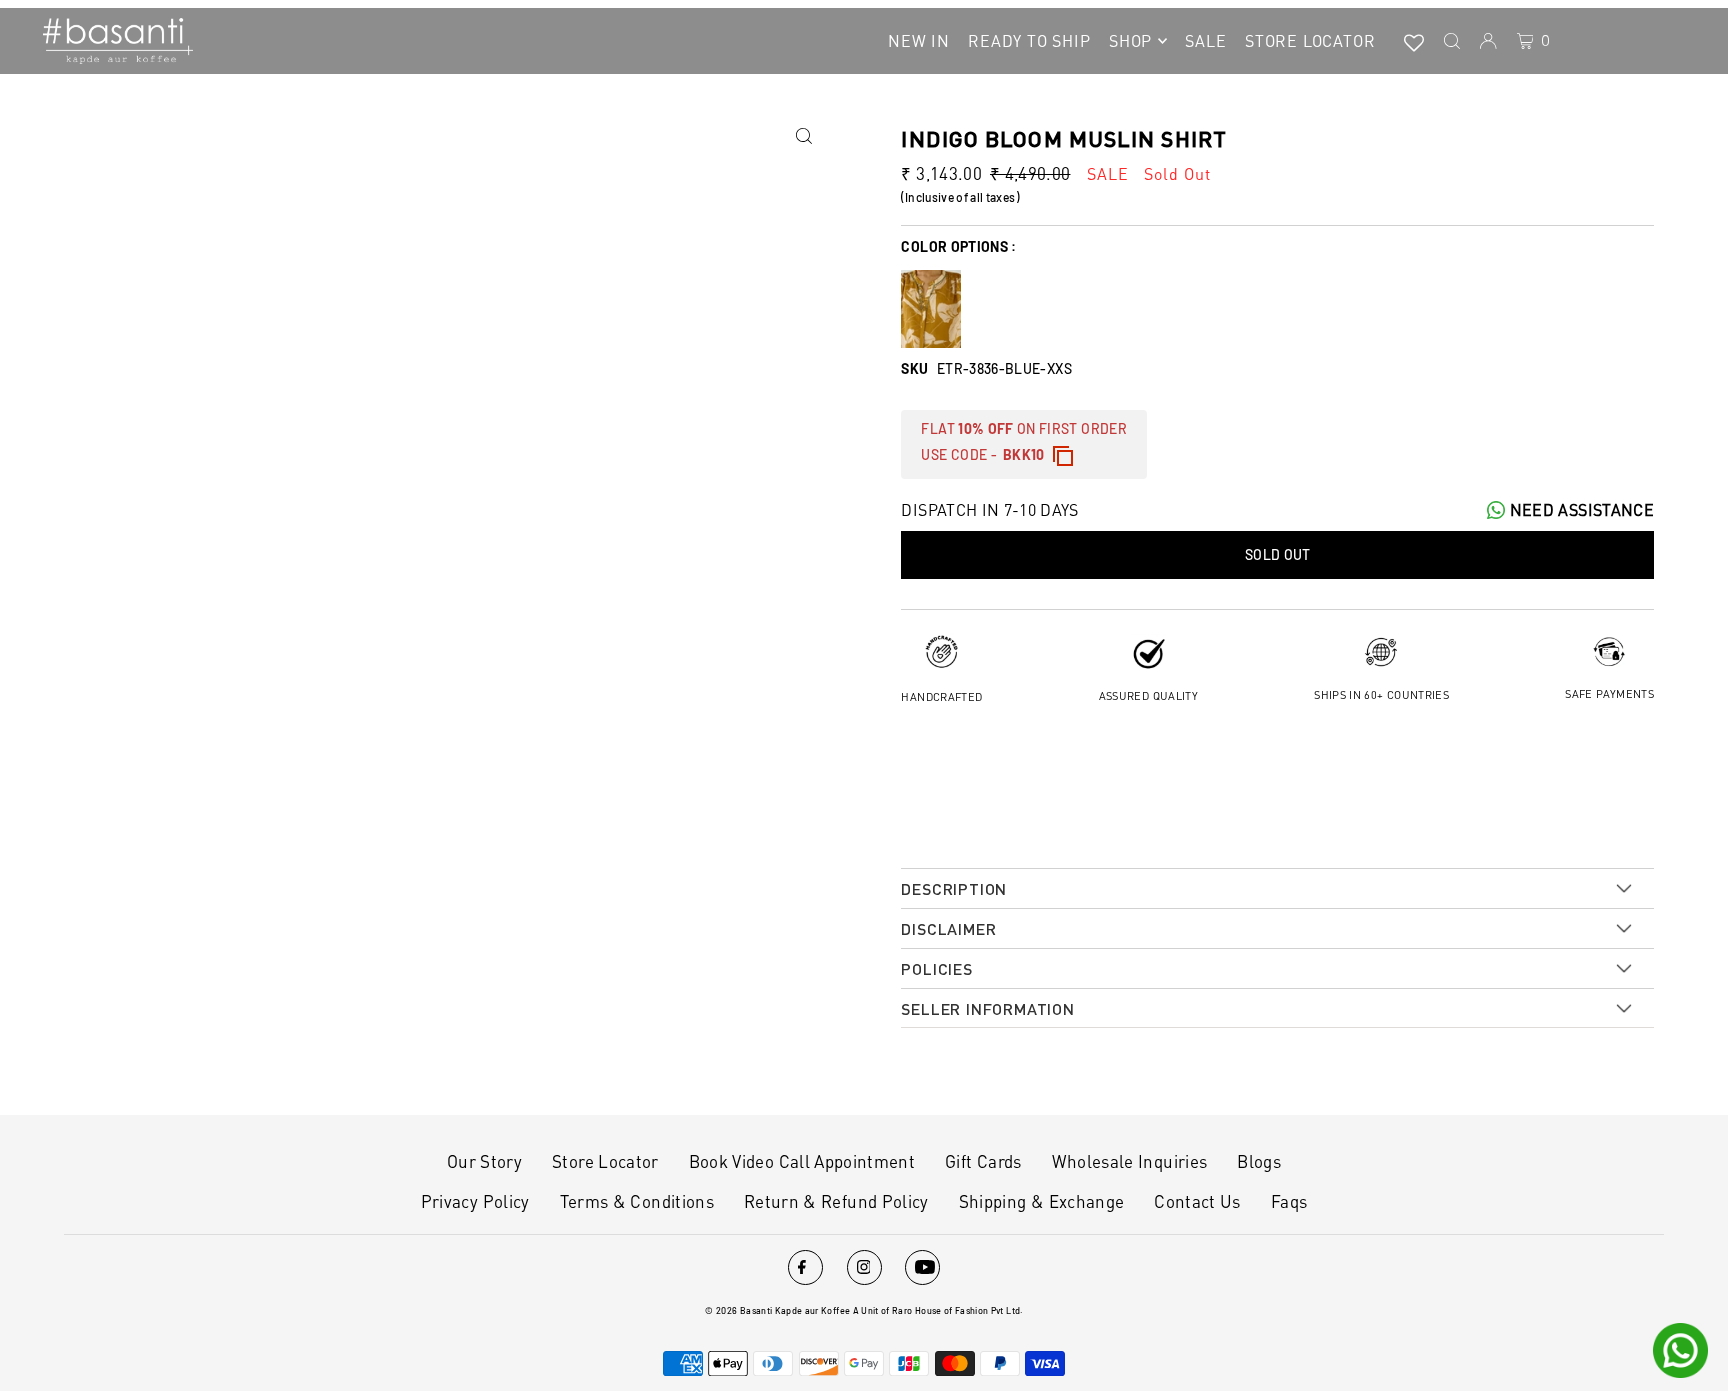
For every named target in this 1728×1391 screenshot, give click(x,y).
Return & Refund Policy (836, 1201)
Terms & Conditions (637, 1201)
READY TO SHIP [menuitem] (1029, 40)
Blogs (1259, 1161)
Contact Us (1197, 1201)
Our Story (484, 1161)
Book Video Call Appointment (802, 1161)
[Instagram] (864, 1267)
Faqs (1289, 1201)
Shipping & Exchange (1042, 1201)
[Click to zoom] (803, 136)
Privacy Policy (475, 1201)
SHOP (1130, 40)
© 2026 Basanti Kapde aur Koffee (777, 1310)
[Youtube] (922, 1267)
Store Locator (605, 1161)
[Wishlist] (1414, 41)
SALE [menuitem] (1205, 40)
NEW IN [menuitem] (919, 40)
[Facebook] (805, 1267)
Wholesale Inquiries (1130, 1161)
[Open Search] (1452, 41)
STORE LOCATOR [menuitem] (1310, 40)
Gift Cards (983, 1161)
